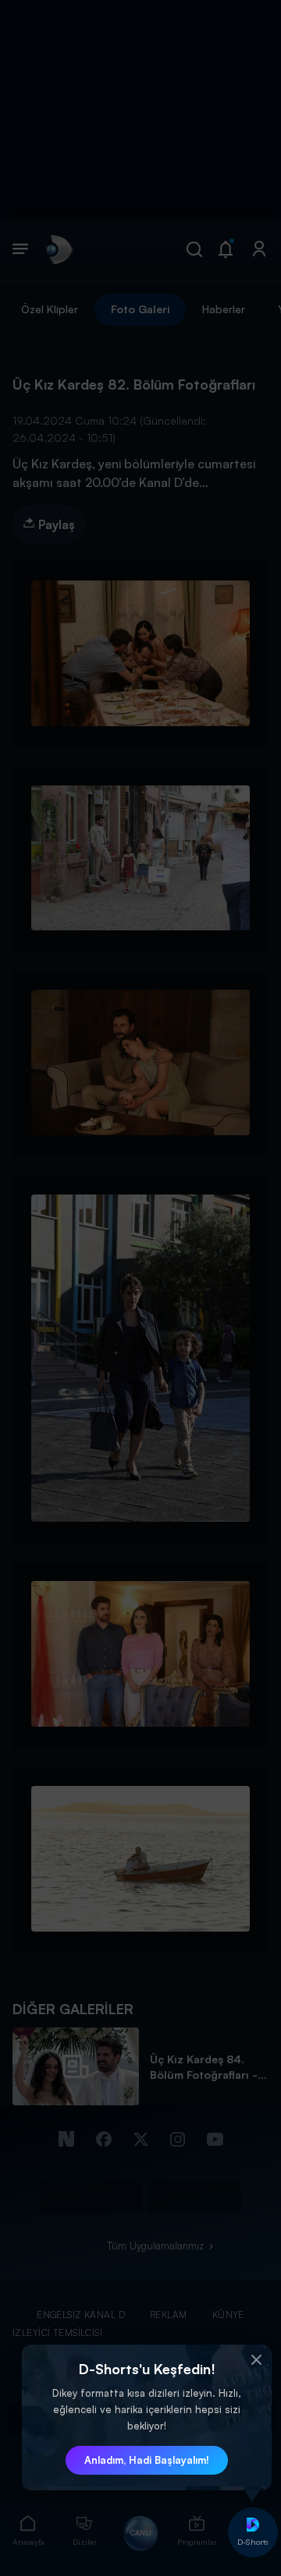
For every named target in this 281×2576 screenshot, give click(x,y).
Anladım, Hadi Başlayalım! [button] (147, 2460)
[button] (256, 2360)
